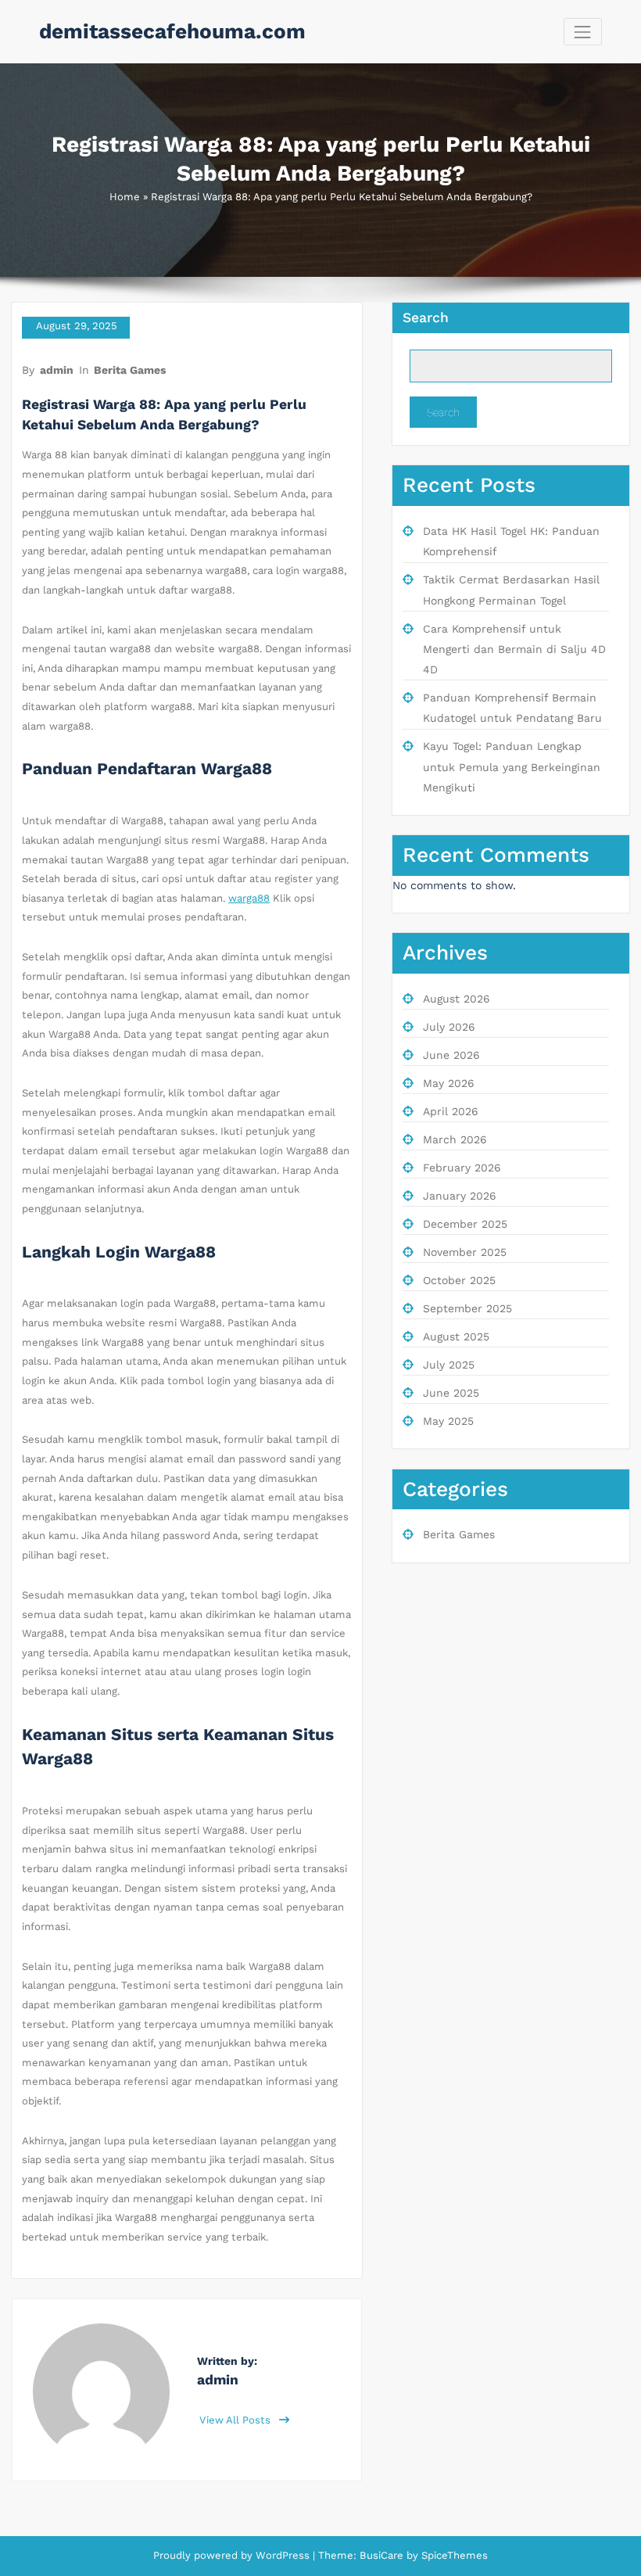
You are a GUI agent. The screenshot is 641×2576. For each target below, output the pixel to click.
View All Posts (236, 2420)
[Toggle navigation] (583, 32)
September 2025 (467, 1308)
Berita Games (130, 370)
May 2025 (448, 1421)
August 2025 (456, 1336)
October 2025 (459, 1280)
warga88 (249, 898)
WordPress (283, 2555)
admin (57, 370)
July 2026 (449, 1027)
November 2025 (465, 1252)
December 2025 (465, 1224)
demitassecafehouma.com (172, 31)
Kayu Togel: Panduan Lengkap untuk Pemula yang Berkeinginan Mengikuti (512, 767)
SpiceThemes (453, 2555)
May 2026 (449, 1083)
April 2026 (451, 1111)
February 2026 (462, 1168)
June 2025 (451, 1393)
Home (125, 197)
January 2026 (460, 1196)
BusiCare (383, 2555)
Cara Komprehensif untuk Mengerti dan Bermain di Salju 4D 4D (514, 649)
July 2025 (449, 1365)
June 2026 (451, 1055)
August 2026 (457, 999)
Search (426, 318)
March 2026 (455, 1139)
